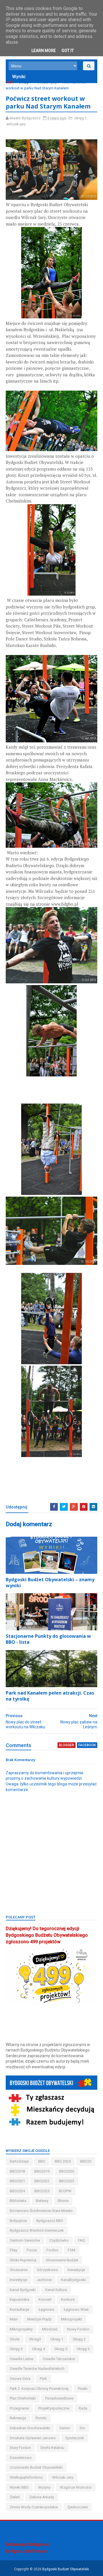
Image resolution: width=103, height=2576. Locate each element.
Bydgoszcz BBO (50, 2221)
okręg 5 (61, 2349)
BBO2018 (17, 2171)
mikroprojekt (72, 2319)
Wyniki (19, 77)
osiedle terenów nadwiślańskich (37, 2369)
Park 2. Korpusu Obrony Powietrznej (39, 2389)
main (14, 2319)
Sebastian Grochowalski (30, 2428)
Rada (83, 2408)
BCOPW (65, 2191)
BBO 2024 (63, 2161)
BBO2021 (17, 2181)
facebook (87, 1745)
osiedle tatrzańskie (59, 2359)
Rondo (41, 2418)
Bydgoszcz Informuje (26, 2551)
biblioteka (18, 2201)
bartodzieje (19, 2161)
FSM (72, 2250)
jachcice (44, 2280)
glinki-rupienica (23, 2260)
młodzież (50, 2329)
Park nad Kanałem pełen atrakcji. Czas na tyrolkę (50, 1696)
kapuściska (19, 2299)
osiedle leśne (21, 2359)
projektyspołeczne (54, 2408)
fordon (52, 2250)
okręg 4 (38, 2349)
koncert (45, 2299)
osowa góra (20, 2379)
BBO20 (86, 2161)
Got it (68, 51)
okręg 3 (16, 2349)
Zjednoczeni (78, 2507)
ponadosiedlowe (59, 2398)
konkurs (68, 2299)
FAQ (82, 2240)
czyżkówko (59, 2240)
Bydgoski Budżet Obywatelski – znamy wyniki (50, 1583)
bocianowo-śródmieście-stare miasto (41, 2211)
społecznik (75, 2438)
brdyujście (18, 2221)
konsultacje (19, 2309)
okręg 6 (83, 2349)
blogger (67, 1745)
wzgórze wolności (76, 2487)
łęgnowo (46, 2309)
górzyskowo (47, 2270)
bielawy (42, 2201)
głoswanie (19, 2270)
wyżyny (44, 2487)
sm (82, 2428)
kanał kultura (56, 2290)
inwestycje (18, 2280)
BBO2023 (67, 2181)
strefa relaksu (52, 2448)
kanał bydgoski (23, 2290)
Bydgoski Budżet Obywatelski (66, 2569)
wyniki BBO (19, 2487)
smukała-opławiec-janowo (33, 2438)
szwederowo (21, 2458)
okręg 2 (79, 2339)
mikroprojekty (21, 2329)
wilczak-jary (47, 82)
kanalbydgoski (73, 2280)
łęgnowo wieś (76, 2309)
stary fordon (20, 2448)
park (43, 2379)
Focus (32, 2250)
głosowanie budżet (62, 2260)
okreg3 (35, 2339)
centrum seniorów (25, 2240)
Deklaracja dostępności (28, 2544)
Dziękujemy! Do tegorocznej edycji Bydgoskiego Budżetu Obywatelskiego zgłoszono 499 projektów (47, 1935)
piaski (83, 2389)
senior (65, 2428)
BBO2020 (67, 2171)
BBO (42, 2161)
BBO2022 (42, 2181)
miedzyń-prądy (39, 2319)
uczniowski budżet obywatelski (36, 2467)
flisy (13, 2250)
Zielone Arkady (42, 2497)
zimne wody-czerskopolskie (34, 2507)
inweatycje (76, 2270)
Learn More (44, 51)
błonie (63, 2201)
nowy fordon (78, 2329)
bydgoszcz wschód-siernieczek (37, 2230)
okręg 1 (25, 82)
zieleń (15, 2497)
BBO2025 (42, 2191)
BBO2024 (17, 2191)
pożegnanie (19, 2408)
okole (15, 2339)
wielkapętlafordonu (26, 2477)
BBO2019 (42, 2171)
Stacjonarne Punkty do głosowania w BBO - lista (48, 1639)
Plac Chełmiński (23, 2398)
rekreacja (18, 2418)
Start (10, 82)
